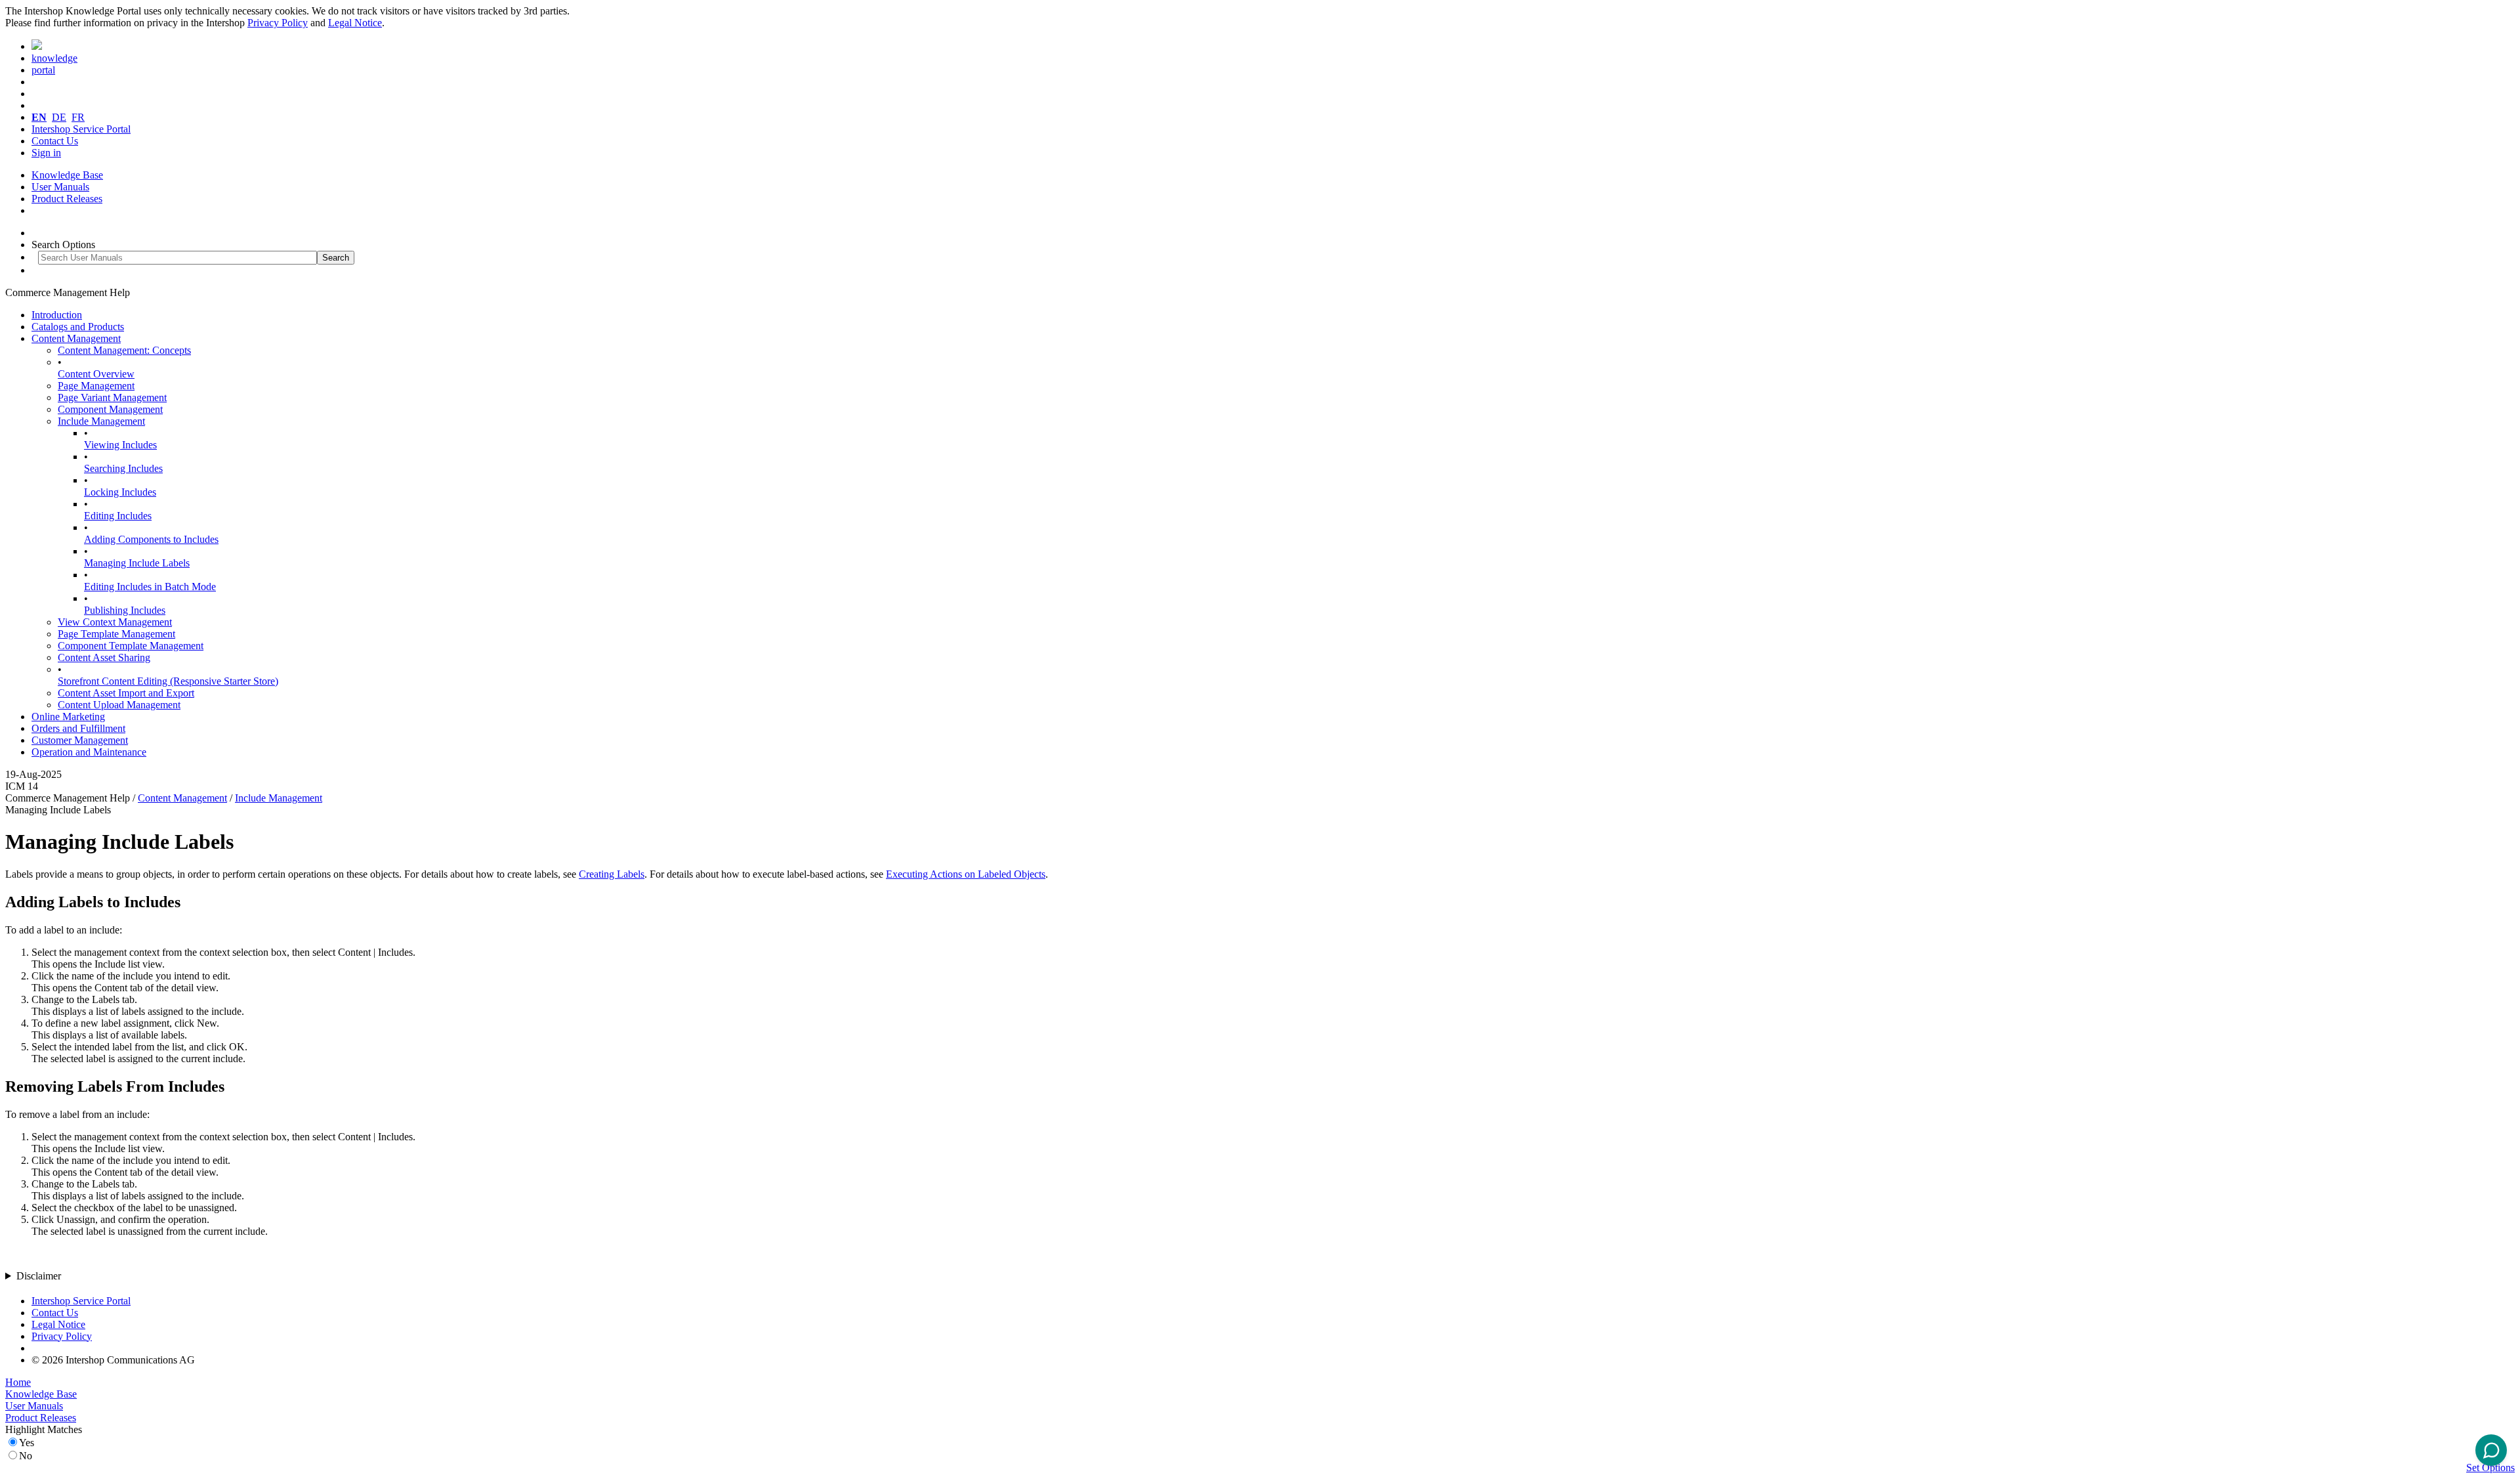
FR (78, 117)
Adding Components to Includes (151, 539)
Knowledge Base (67, 175)
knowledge (54, 58)
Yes (27, 1443)
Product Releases (67, 199)
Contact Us (55, 141)
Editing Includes (118, 516)
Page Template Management (116, 634)
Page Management (96, 386)
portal (43, 70)
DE (59, 117)
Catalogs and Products (78, 327)
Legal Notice (355, 23)
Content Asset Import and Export (126, 693)
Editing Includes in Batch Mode (150, 587)
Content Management (76, 338)
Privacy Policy (278, 23)
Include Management (101, 421)
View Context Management (115, 622)
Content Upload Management (119, 705)
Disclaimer (39, 1276)
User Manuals (60, 187)
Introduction (57, 315)
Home (18, 1382)
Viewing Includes (120, 445)
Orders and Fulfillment (78, 728)
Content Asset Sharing (104, 657)
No (26, 1456)
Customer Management (80, 740)
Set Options (2490, 1468)
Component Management (110, 409)
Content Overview (96, 374)
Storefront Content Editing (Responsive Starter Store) (168, 681)
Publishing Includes (125, 610)
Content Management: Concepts (124, 350)
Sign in (46, 153)
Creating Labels (612, 874)
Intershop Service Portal (81, 129)
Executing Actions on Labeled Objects (966, 874)
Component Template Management (131, 646)
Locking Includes (120, 492)
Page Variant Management (112, 397)
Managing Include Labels (137, 563)
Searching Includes (123, 468)
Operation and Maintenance (89, 752)
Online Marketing (68, 717)
